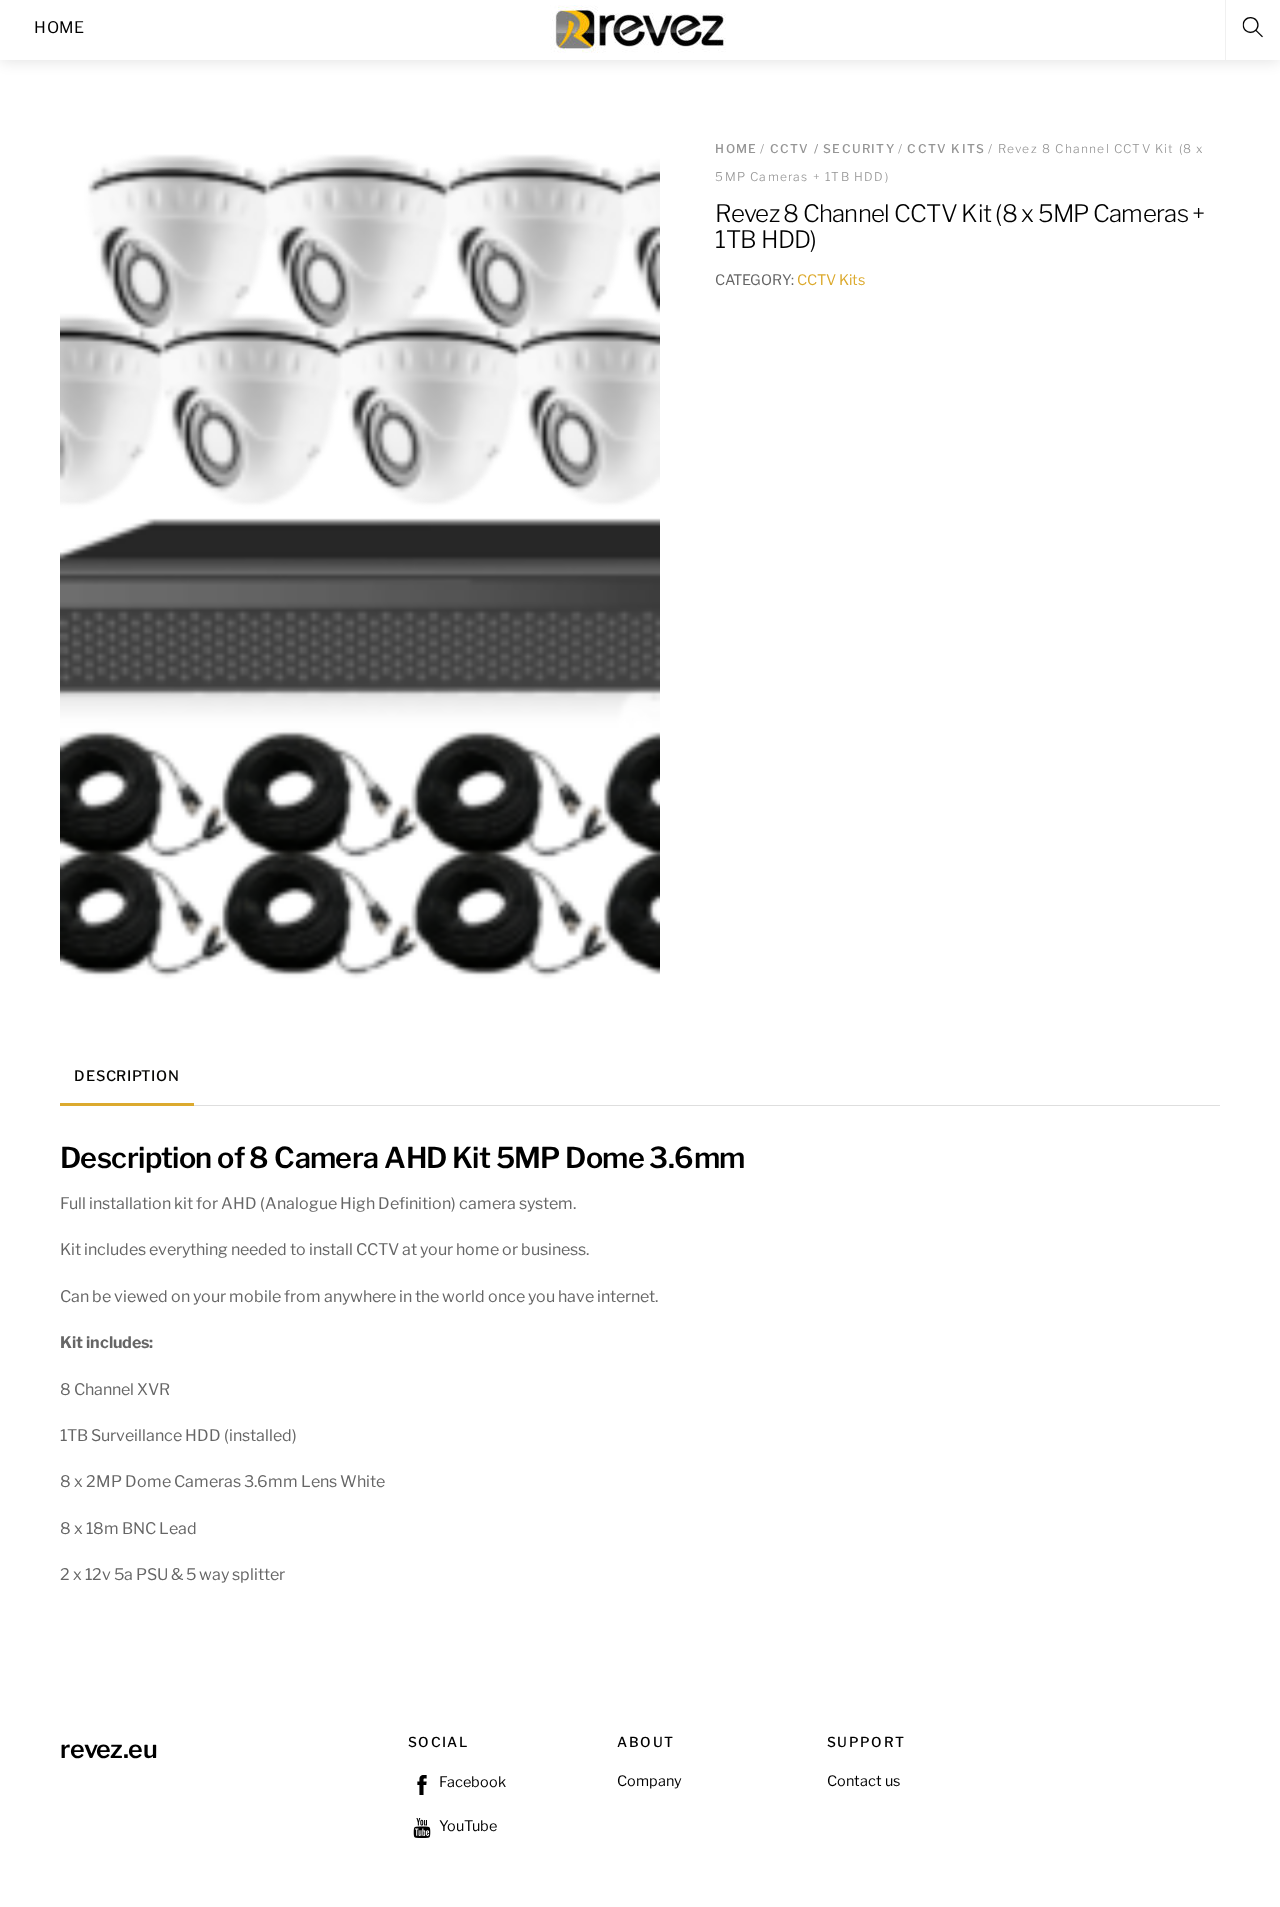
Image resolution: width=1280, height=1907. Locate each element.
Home (736, 148)
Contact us (863, 1781)
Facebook (471, 1782)
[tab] (127, 1078)
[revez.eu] (642, 27)
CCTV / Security (832, 148)
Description (126, 1076)
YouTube (466, 1826)
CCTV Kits (946, 148)
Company (649, 1781)
